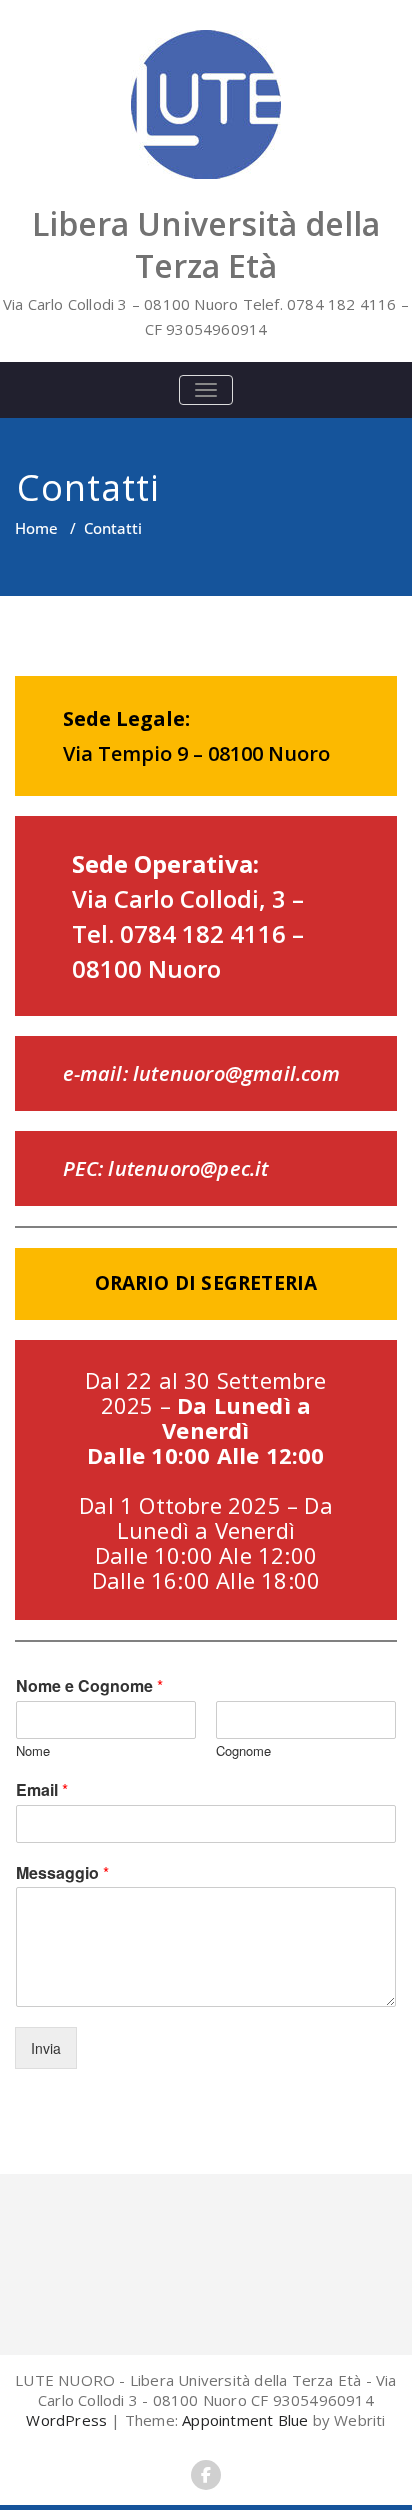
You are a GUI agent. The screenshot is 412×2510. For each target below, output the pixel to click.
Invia (46, 2048)
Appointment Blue (243, 2420)
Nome (33, 1751)
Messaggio (62, 1873)
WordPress (66, 2420)
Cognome (243, 1751)
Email (42, 1790)
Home (36, 528)
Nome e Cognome (89, 1686)
